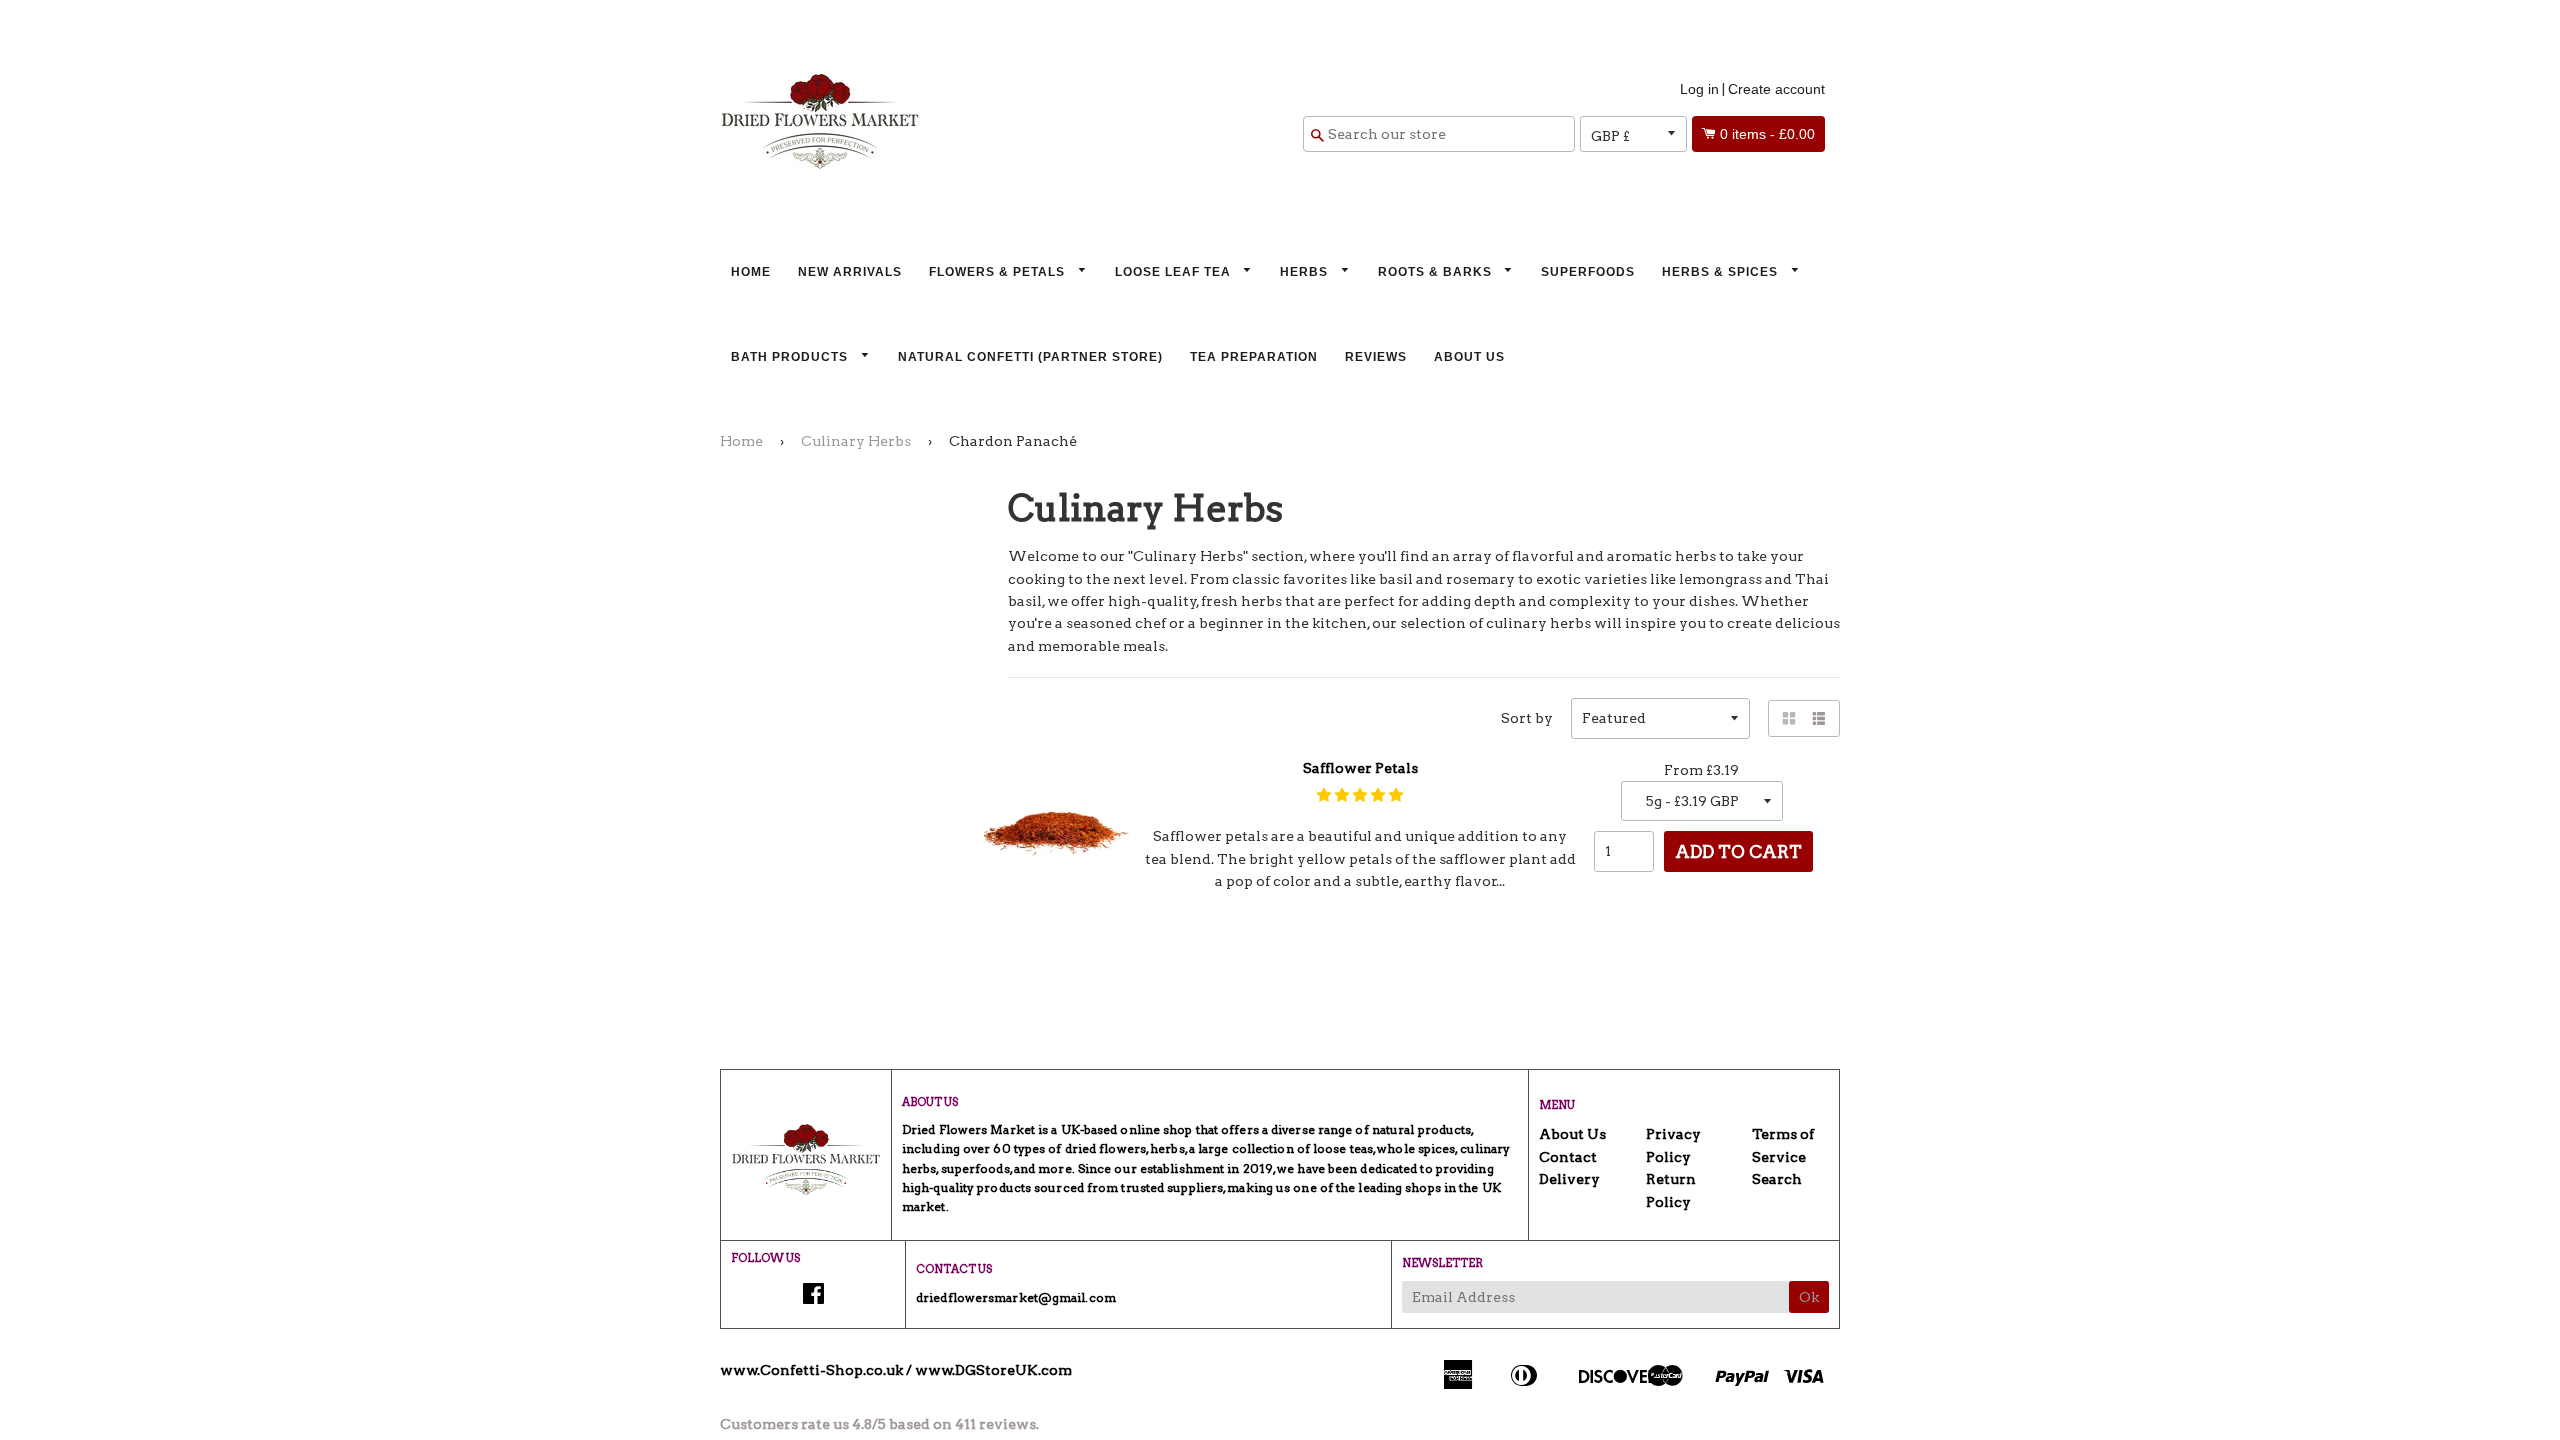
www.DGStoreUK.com (993, 1370)
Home (751, 272)
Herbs (1306, 272)
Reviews (1376, 357)
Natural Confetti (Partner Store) (1030, 357)
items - (1767, 134)
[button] (1360, 795)
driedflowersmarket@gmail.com (1016, 1297)
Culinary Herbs (856, 441)
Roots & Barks (1437, 272)
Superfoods (1588, 272)
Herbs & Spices (1722, 272)
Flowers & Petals (999, 272)
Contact (1568, 1157)
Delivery (1569, 1179)
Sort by (1527, 718)
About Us (1469, 357)
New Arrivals (850, 272)
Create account (1776, 89)
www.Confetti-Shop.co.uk (811, 1370)
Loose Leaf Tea (1175, 272)
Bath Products (791, 357)
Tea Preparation (1254, 357)
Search (1777, 1179)
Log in (1699, 89)
